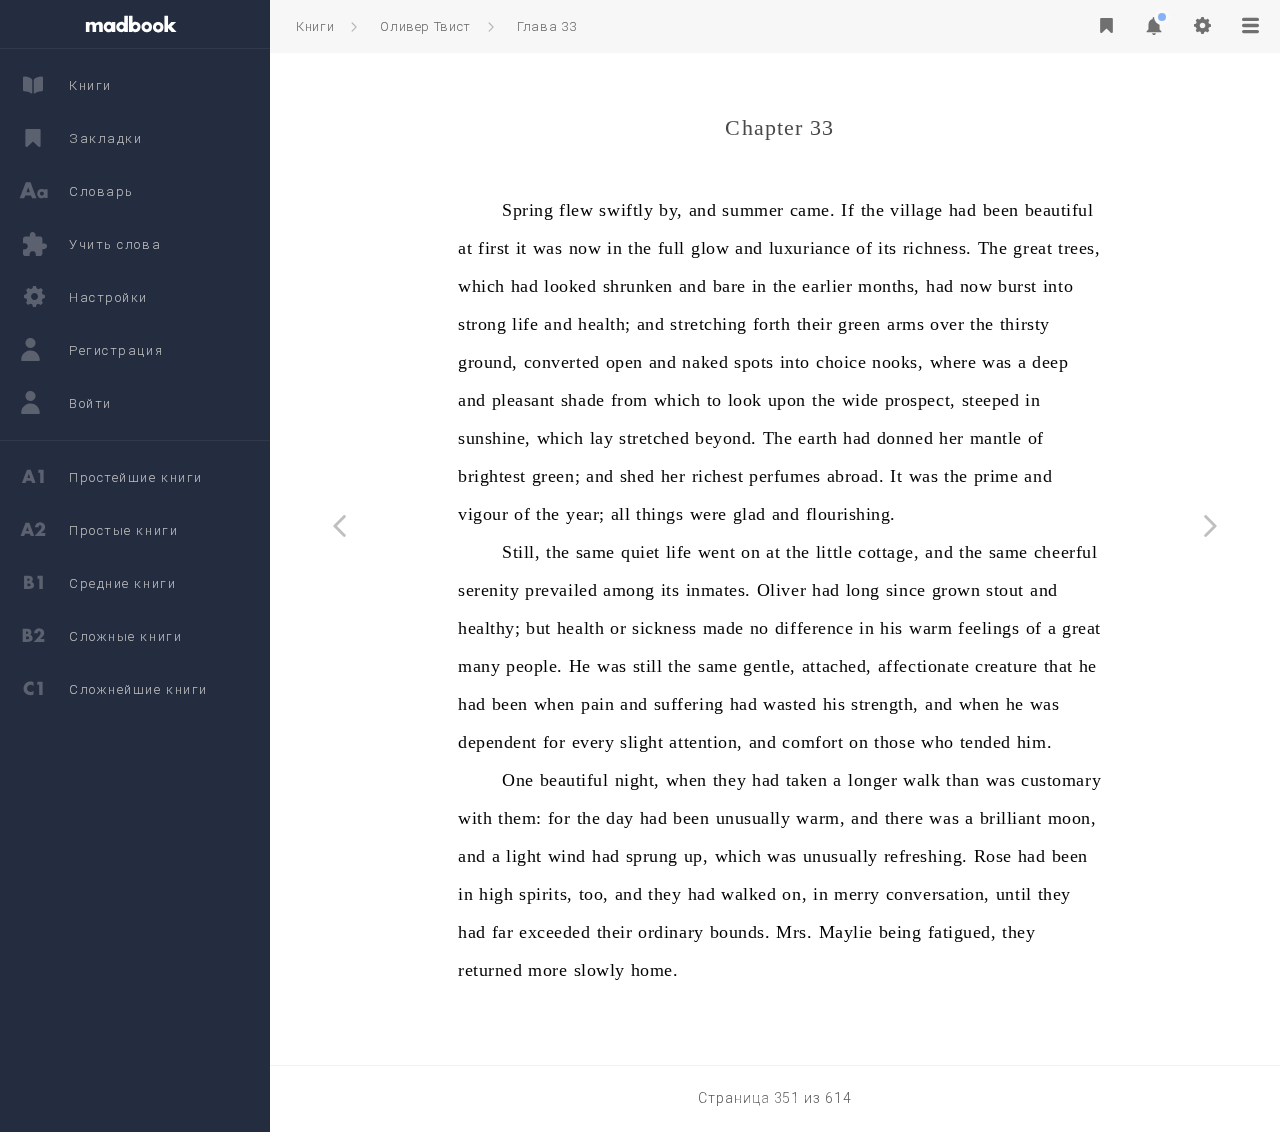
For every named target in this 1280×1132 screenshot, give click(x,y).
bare (729, 286)
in (614, 248)
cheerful (1065, 552)
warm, (820, 818)
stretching (708, 324)
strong (482, 324)
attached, (837, 666)
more (547, 970)
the (873, 210)
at (465, 248)
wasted (789, 704)
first (494, 248)
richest (718, 476)
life (525, 324)
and (703, 210)
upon (787, 400)
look (745, 400)
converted (562, 362)
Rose (993, 856)
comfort (812, 742)
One (518, 780)
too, (594, 894)
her (951, 438)
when (554, 704)
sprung (652, 856)
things (659, 514)
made (723, 628)
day (620, 818)
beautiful (1059, 210)
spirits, (545, 894)
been (1001, 210)
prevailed (561, 590)
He (580, 666)
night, (637, 780)
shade (583, 400)
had (963, 210)
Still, (521, 552)
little (834, 552)
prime (996, 476)
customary (1061, 780)
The (993, 248)
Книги (315, 26)
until (1014, 894)
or (618, 628)
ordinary (670, 932)
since (906, 590)
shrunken (638, 286)
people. (534, 666)
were (708, 514)
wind (567, 856)
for (554, 742)
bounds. (740, 932)
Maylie (846, 932)
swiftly (626, 210)
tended (985, 742)
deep (1050, 362)
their (815, 324)
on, (794, 894)
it (521, 248)
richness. (937, 248)
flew (576, 210)
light (524, 856)
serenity (488, 590)
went (716, 552)
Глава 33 (546, 26)
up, (696, 856)
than (962, 780)
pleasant (523, 400)
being (900, 932)
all (621, 514)
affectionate (923, 666)
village (916, 210)
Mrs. (794, 932)
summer (752, 210)
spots (754, 362)
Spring (527, 210)
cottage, (888, 552)
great (1032, 248)
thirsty (1025, 324)
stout (1005, 590)
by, (671, 210)
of (864, 248)
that (1058, 666)
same (595, 552)
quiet (640, 552)
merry (857, 894)
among (629, 590)
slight (641, 742)
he (1088, 666)
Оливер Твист (425, 26)
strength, (885, 704)
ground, (488, 362)
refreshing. (926, 856)
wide (860, 400)
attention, (705, 742)
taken (807, 780)
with (475, 818)
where (953, 362)
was (548, 248)
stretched (654, 438)
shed (637, 476)
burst (1017, 286)
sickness (664, 628)
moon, (1072, 818)
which (481, 286)
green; (556, 476)
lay (602, 438)
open (624, 362)
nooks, (897, 362)
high (496, 894)
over (947, 324)
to (714, 400)
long (863, 590)
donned (905, 438)
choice (841, 362)
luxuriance (809, 248)
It (896, 476)
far (503, 932)
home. (655, 970)
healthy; (489, 628)
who (937, 742)
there (904, 818)
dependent (497, 742)
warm (930, 628)
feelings (988, 628)
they (729, 780)
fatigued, (962, 932)
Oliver (781, 590)
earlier (827, 286)
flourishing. (851, 514)
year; (585, 514)
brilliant (1011, 818)
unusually (753, 818)
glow (710, 248)
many (479, 666)
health (580, 628)
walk (921, 780)
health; (604, 324)
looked (570, 286)
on (750, 552)
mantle (996, 438)
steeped (991, 400)
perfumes (784, 476)
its (887, 248)
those (894, 742)
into (1058, 286)
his (891, 628)
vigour (483, 514)
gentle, (769, 666)
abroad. (856, 476)
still (648, 666)
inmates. (718, 590)
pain (597, 704)
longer (872, 780)
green (859, 324)
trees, (1079, 248)
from (629, 400)
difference (814, 628)
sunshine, (494, 438)
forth (772, 324)
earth (817, 438)
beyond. (726, 438)
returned (490, 970)
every (593, 742)
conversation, (938, 894)
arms (905, 324)
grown (956, 590)
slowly (599, 970)
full (671, 248)
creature (1006, 666)
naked (705, 362)
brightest (492, 476)
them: (520, 818)
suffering (689, 704)
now (585, 248)
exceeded (554, 932)
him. (1034, 742)
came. (813, 210)
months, (889, 286)
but (538, 628)
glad (749, 514)
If (847, 210)
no (759, 628)
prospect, (920, 400)
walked (748, 894)
